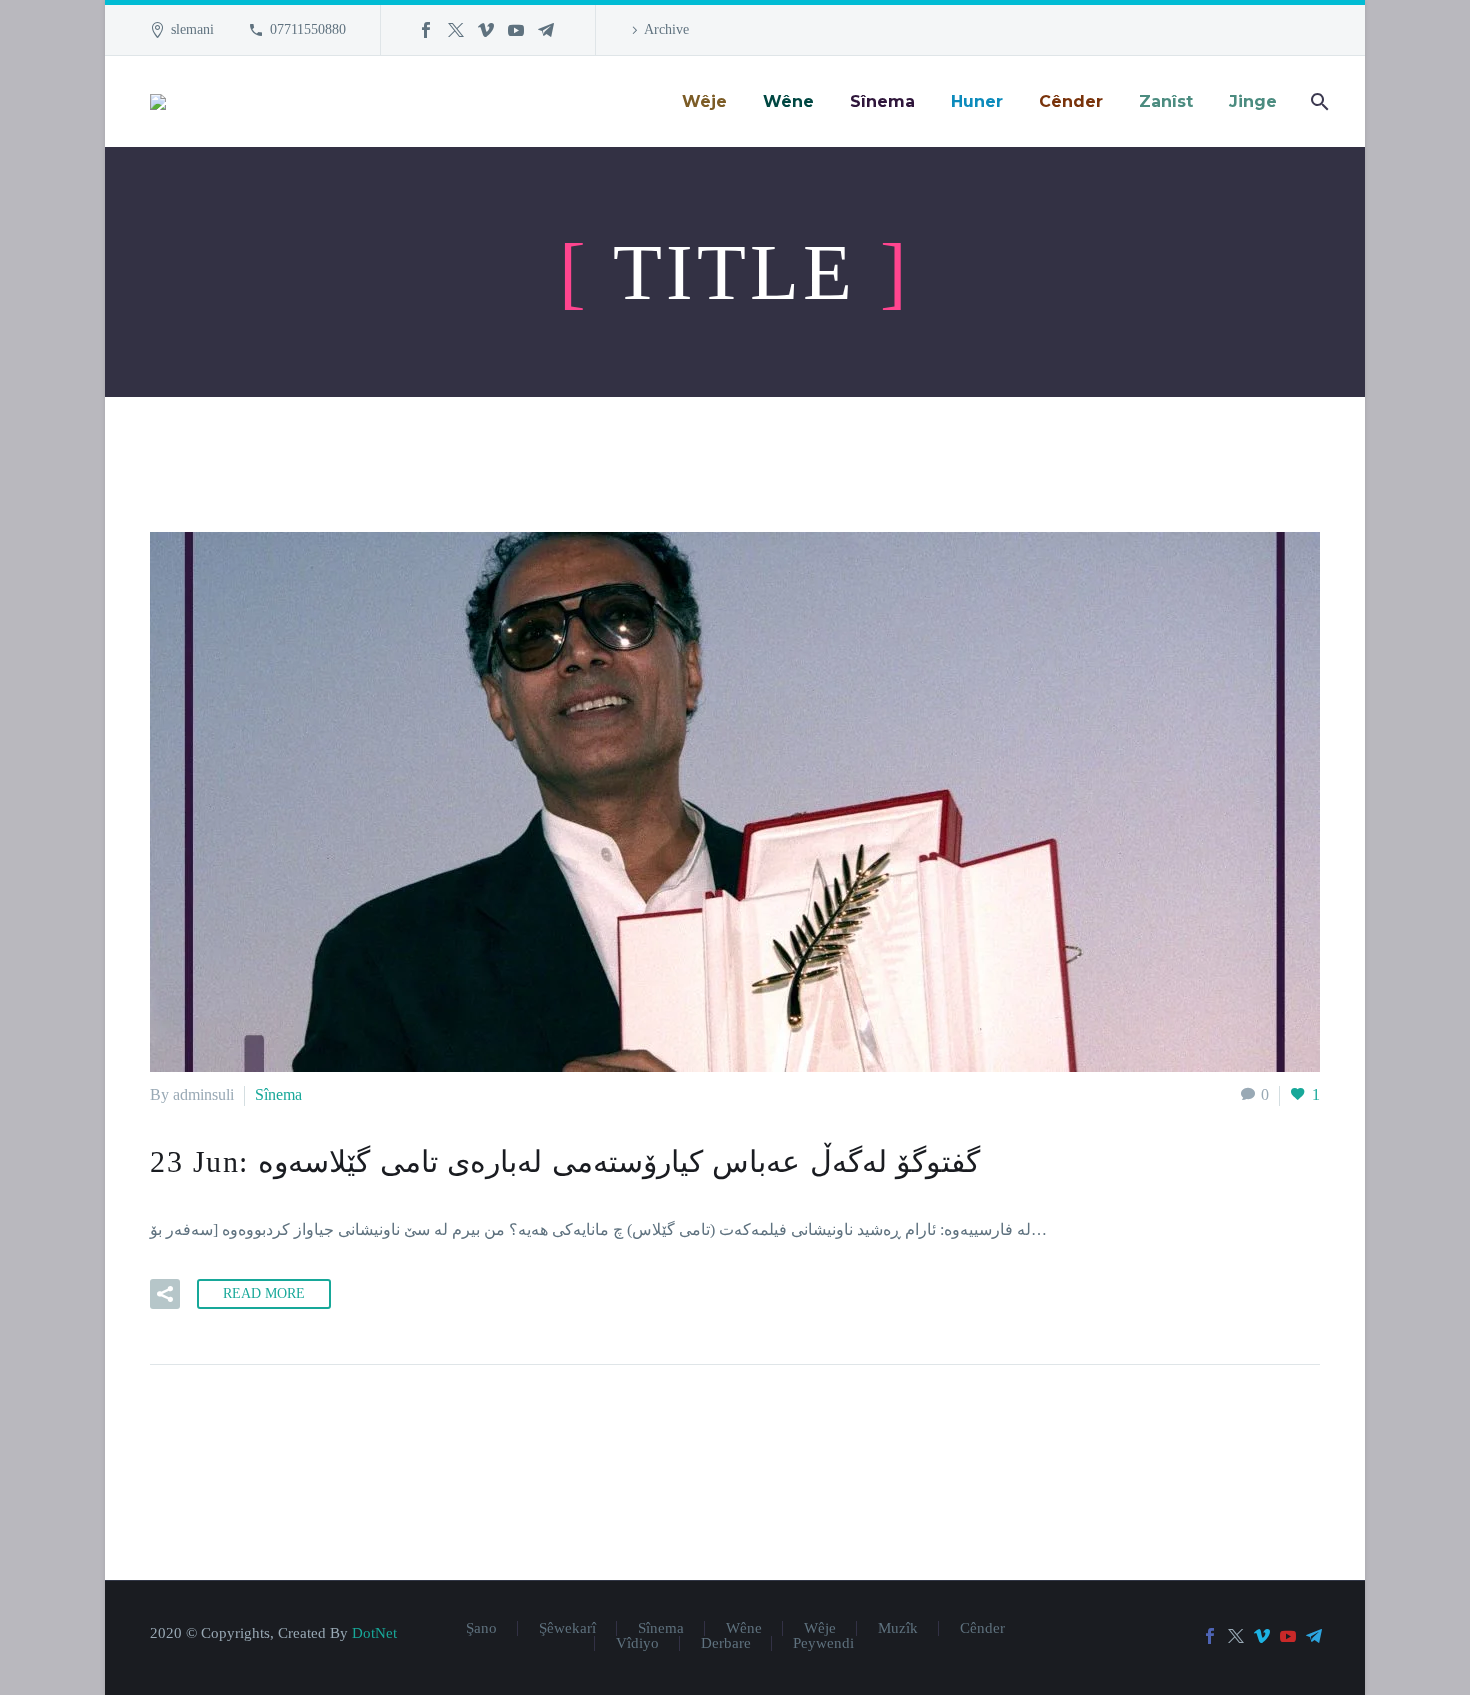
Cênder (982, 1628)
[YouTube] (516, 30)
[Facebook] (426, 30)
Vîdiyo (637, 1643)
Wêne (744, 1628)
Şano (481, 1628)
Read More (264, 1293)
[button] (165, 1294)
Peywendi (823, 1643)
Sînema (278, 1094)
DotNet (374, 1633)
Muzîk (898, 1628)
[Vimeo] (486, 30)
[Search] (1317, 101)
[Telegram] (546, 30)
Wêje (820, 1628)
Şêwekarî (567, 1628)
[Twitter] (456, 30)
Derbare (726, 1643)
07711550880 (308, 29)
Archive (666, 29)
